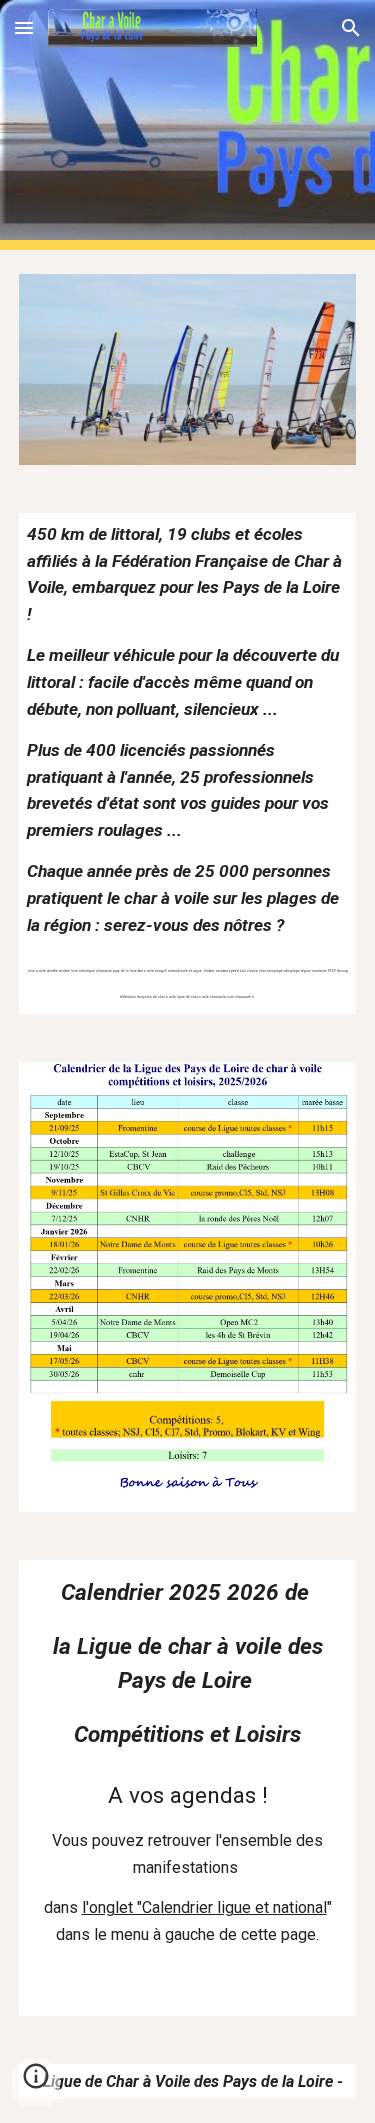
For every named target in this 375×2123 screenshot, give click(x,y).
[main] (188, 764)
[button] (24, 27)
